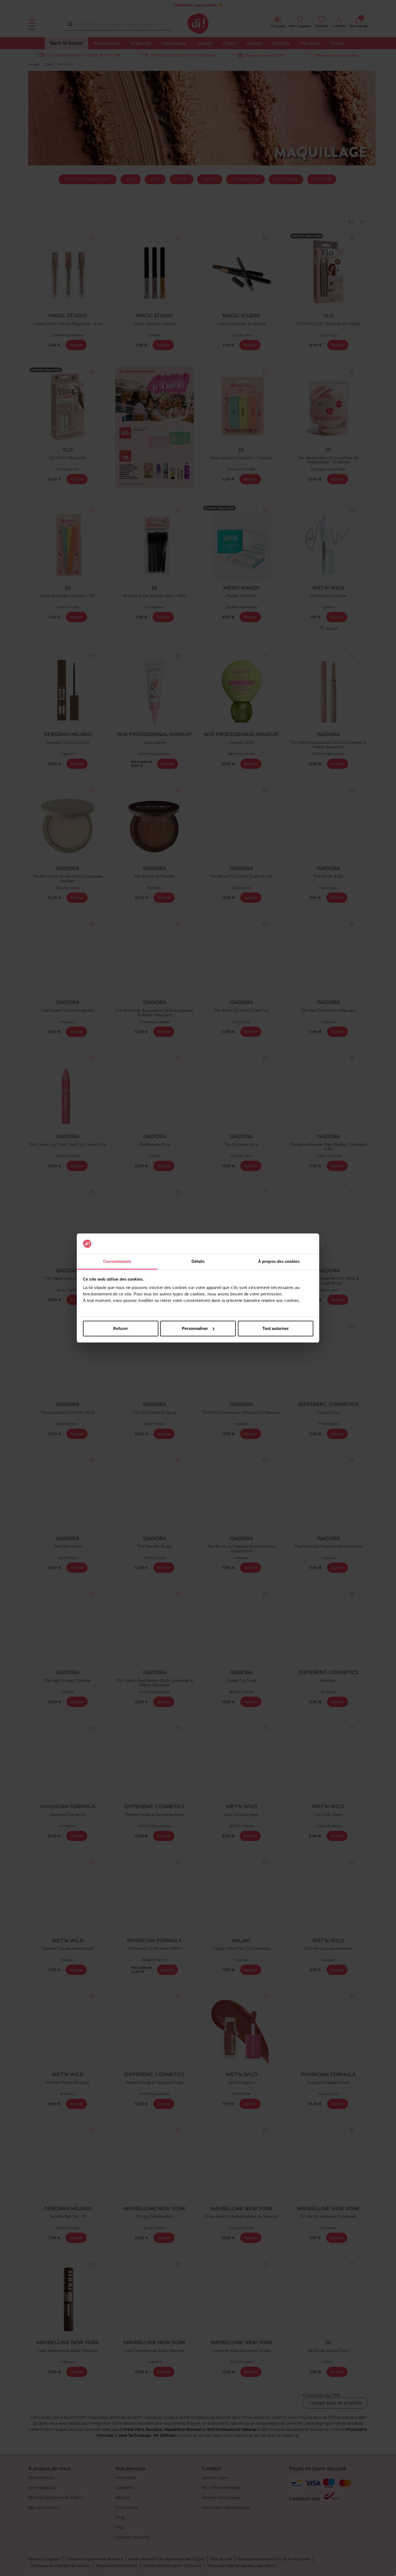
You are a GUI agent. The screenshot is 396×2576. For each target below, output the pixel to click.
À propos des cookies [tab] (279, 1261)
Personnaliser (195, 1328)
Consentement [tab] (117, 1261)
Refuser (121, 1328)
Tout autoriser (276, 1328)
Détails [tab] (198, 1261)
